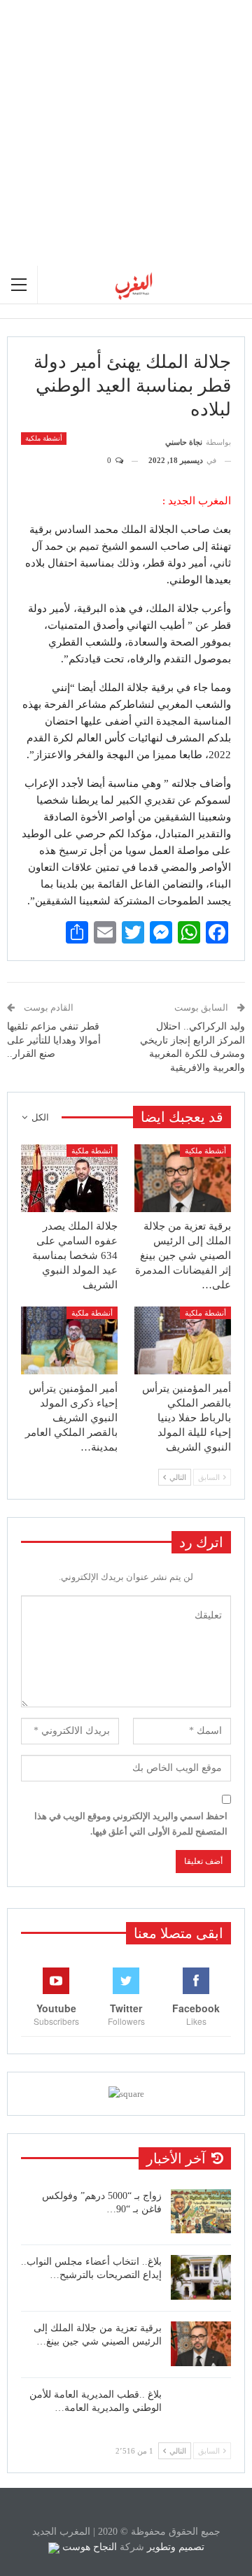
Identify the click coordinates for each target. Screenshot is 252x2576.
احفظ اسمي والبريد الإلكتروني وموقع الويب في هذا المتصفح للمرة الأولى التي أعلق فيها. (131, 1824)
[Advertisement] (126, 133)
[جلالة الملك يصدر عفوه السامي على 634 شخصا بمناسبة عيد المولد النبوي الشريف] (69, 1178)
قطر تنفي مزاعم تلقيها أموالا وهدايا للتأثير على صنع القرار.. (54, 1040)
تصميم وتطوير (176, 2547)
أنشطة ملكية (44, 438)
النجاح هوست (88, 2547)
